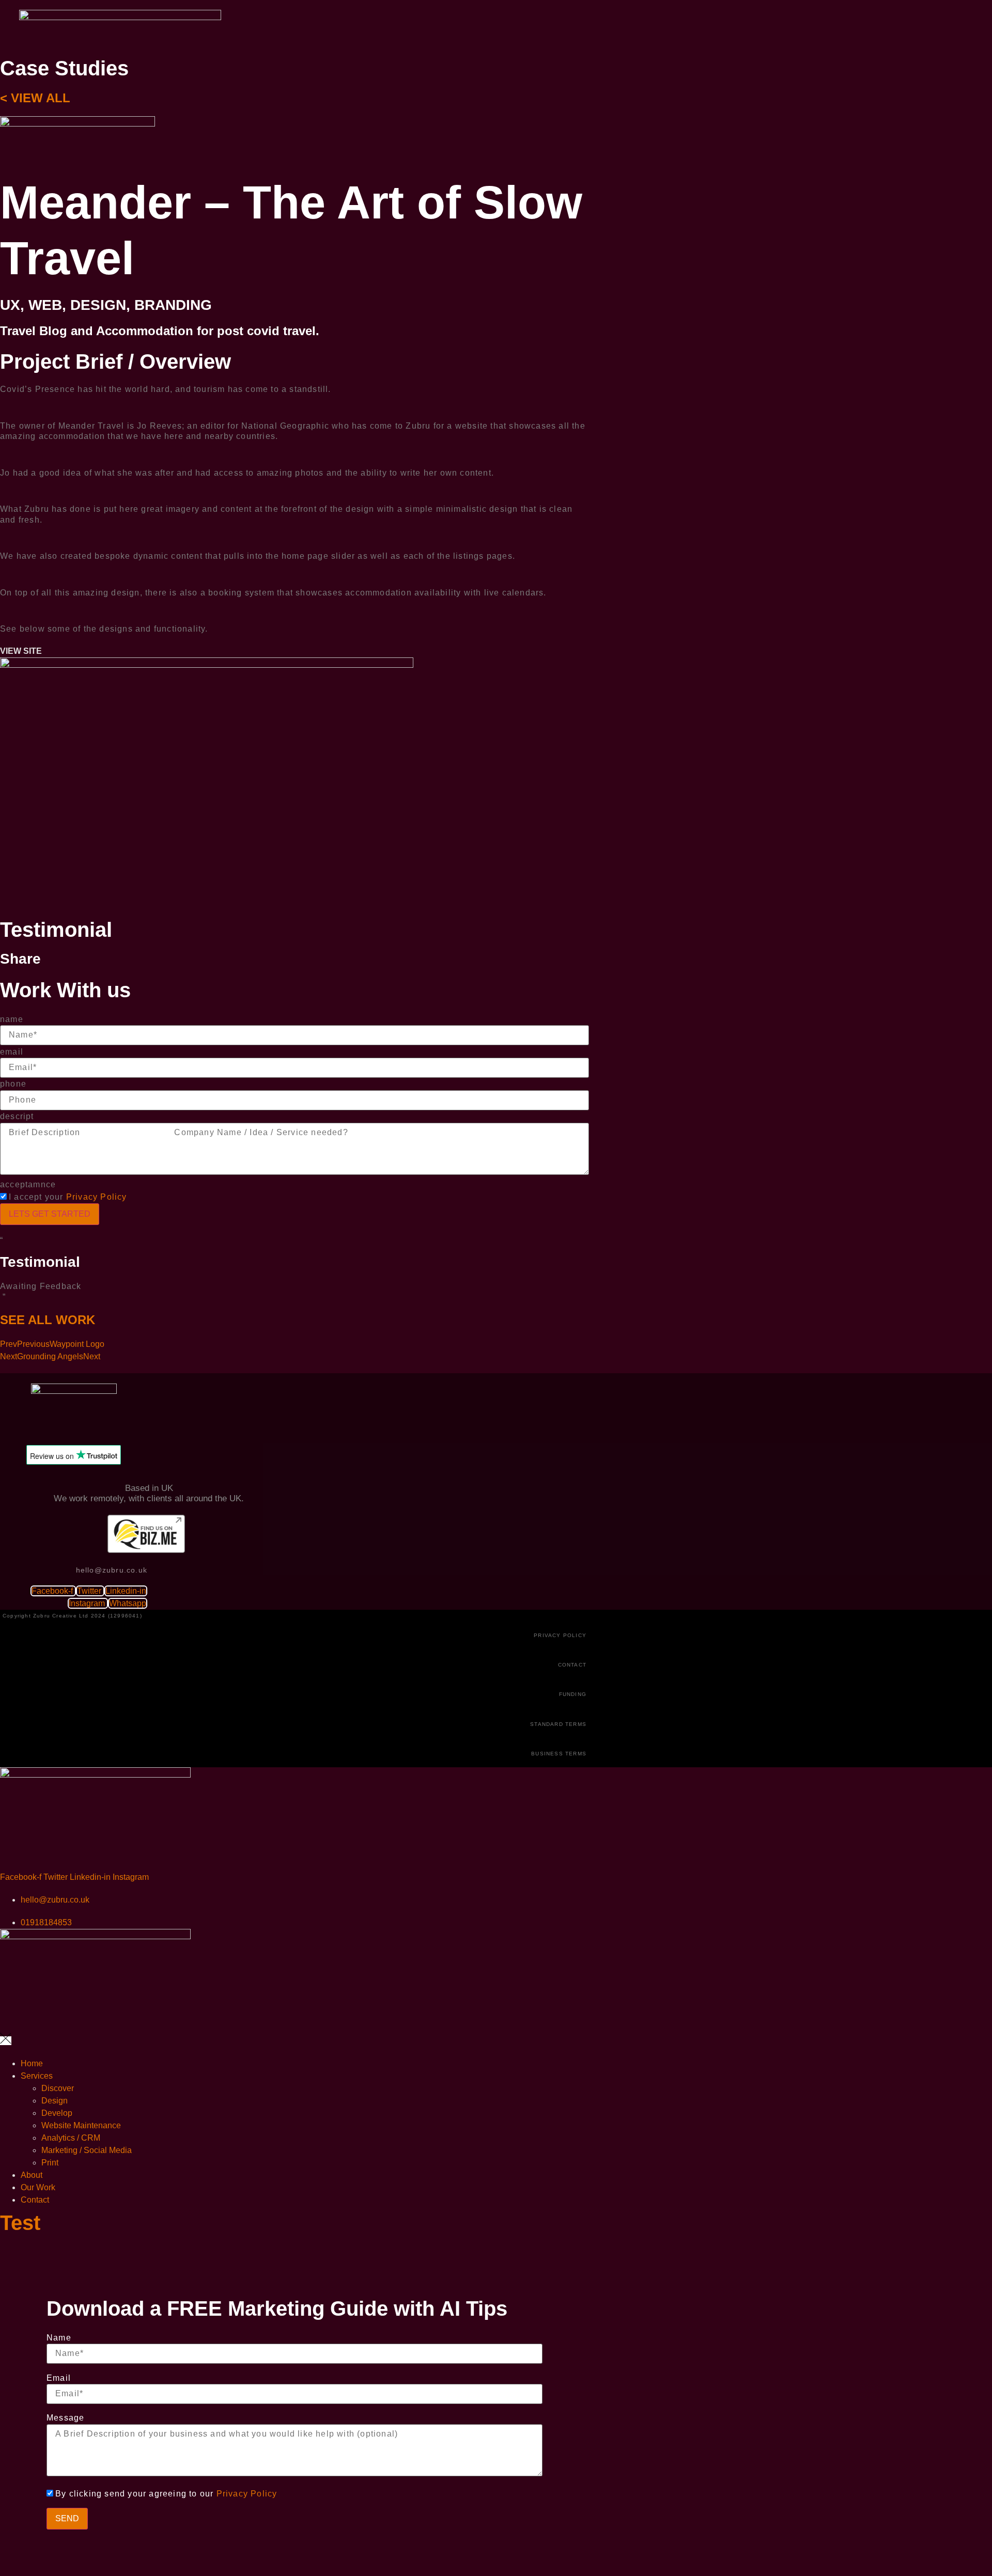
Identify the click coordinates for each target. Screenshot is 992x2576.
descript (17, 1116)
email (12, 1052)
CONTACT (572, 1665)
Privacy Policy (97, 1197)
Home (32, 2063)
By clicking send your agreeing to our (166, 2494)
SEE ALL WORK (48, 1320)
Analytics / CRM (71, 2138)
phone (13, 1084)
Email (59, 2378)
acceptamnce (28, 1184)
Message (65, 2418)
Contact (35, 2200)
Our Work (38, 2187)
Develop (57, 2113)
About (32, 2175)
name (12, 1019)
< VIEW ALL (35, 98)
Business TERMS (559, 1754)
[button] (21, 651)
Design (55, 2101)
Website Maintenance (81, 2125)
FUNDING (573, 1694)
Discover (58, 2088)
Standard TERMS (558, 1724)
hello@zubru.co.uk (112, 1570)
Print (50, 2163)
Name (59, 2338)
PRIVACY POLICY (560, 1635)
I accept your (68, 1197)
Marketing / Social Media (87, 2150)
